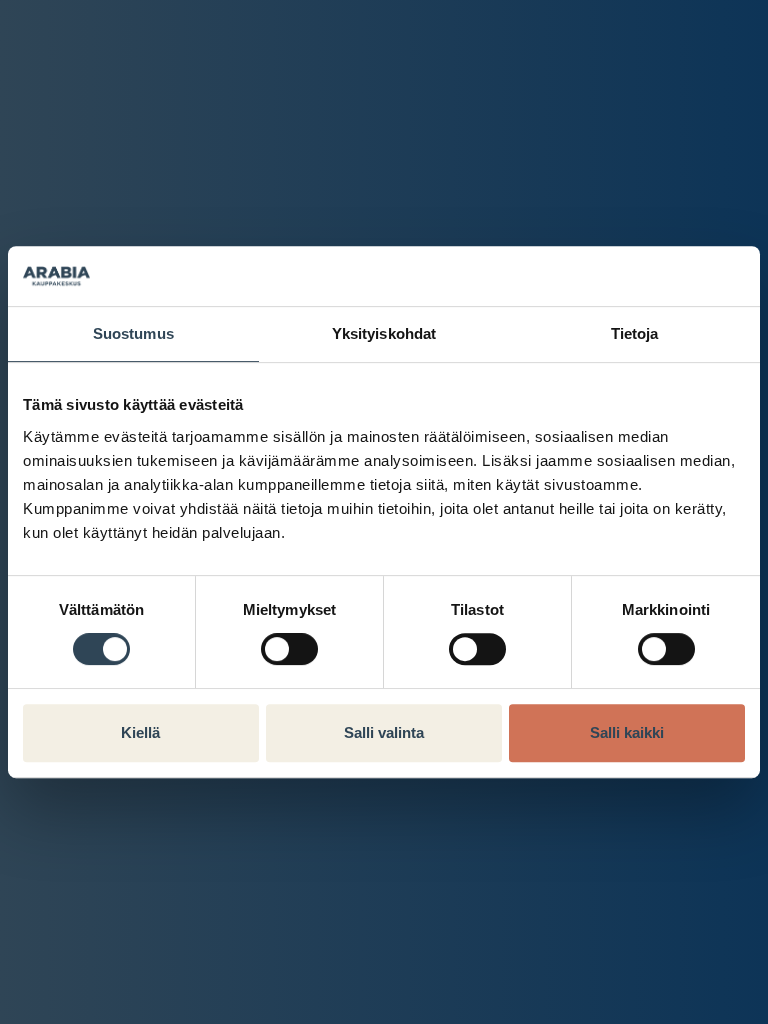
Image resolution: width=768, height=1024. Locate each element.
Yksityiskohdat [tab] (384, 333)
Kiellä (140, 732)
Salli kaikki (627, 732)
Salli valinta (384, 732)
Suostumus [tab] (133, 333)
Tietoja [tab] (635, 333)
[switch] (289, 649)
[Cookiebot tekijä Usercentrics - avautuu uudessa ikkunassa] (657, 276)
